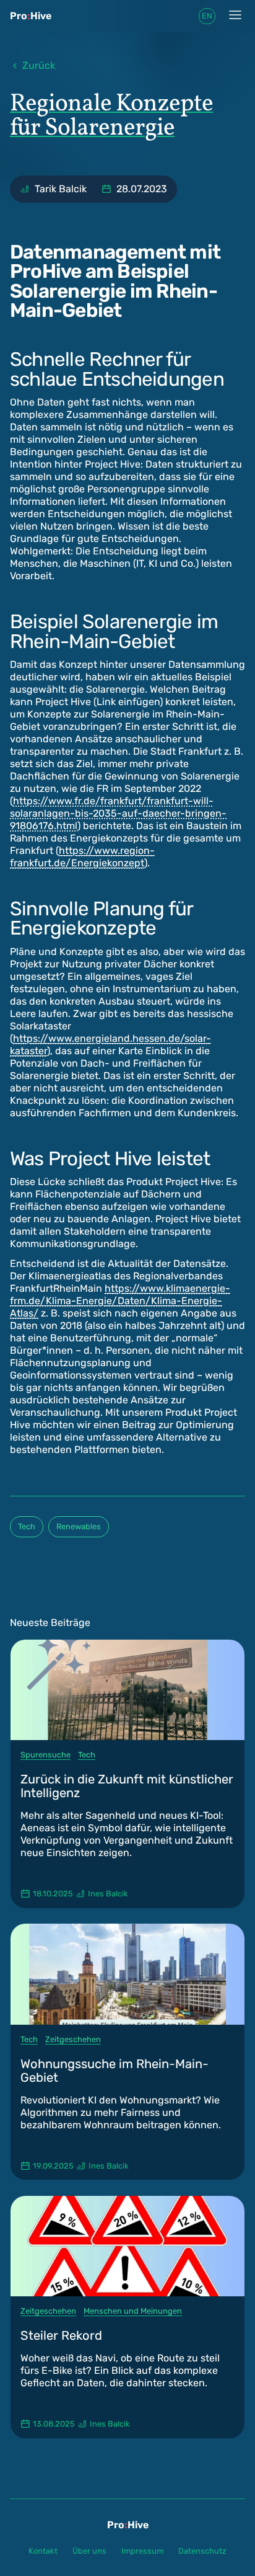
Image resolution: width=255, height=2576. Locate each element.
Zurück (39, 65)
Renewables (79, 1526)
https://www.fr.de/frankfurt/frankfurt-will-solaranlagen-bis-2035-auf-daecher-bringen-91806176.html (118, 813)
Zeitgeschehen (73, 2039)
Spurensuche (45, 1755)
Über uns (89, 2551)
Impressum (142, 2551)
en (207, 16)
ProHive (31, 16)
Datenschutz (202, 2551)
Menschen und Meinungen (133, 2311)
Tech (27, 1526)
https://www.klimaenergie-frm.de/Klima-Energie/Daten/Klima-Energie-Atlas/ (120, 1301)
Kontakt (43, 2551)
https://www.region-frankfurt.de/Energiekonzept (82, 857)
